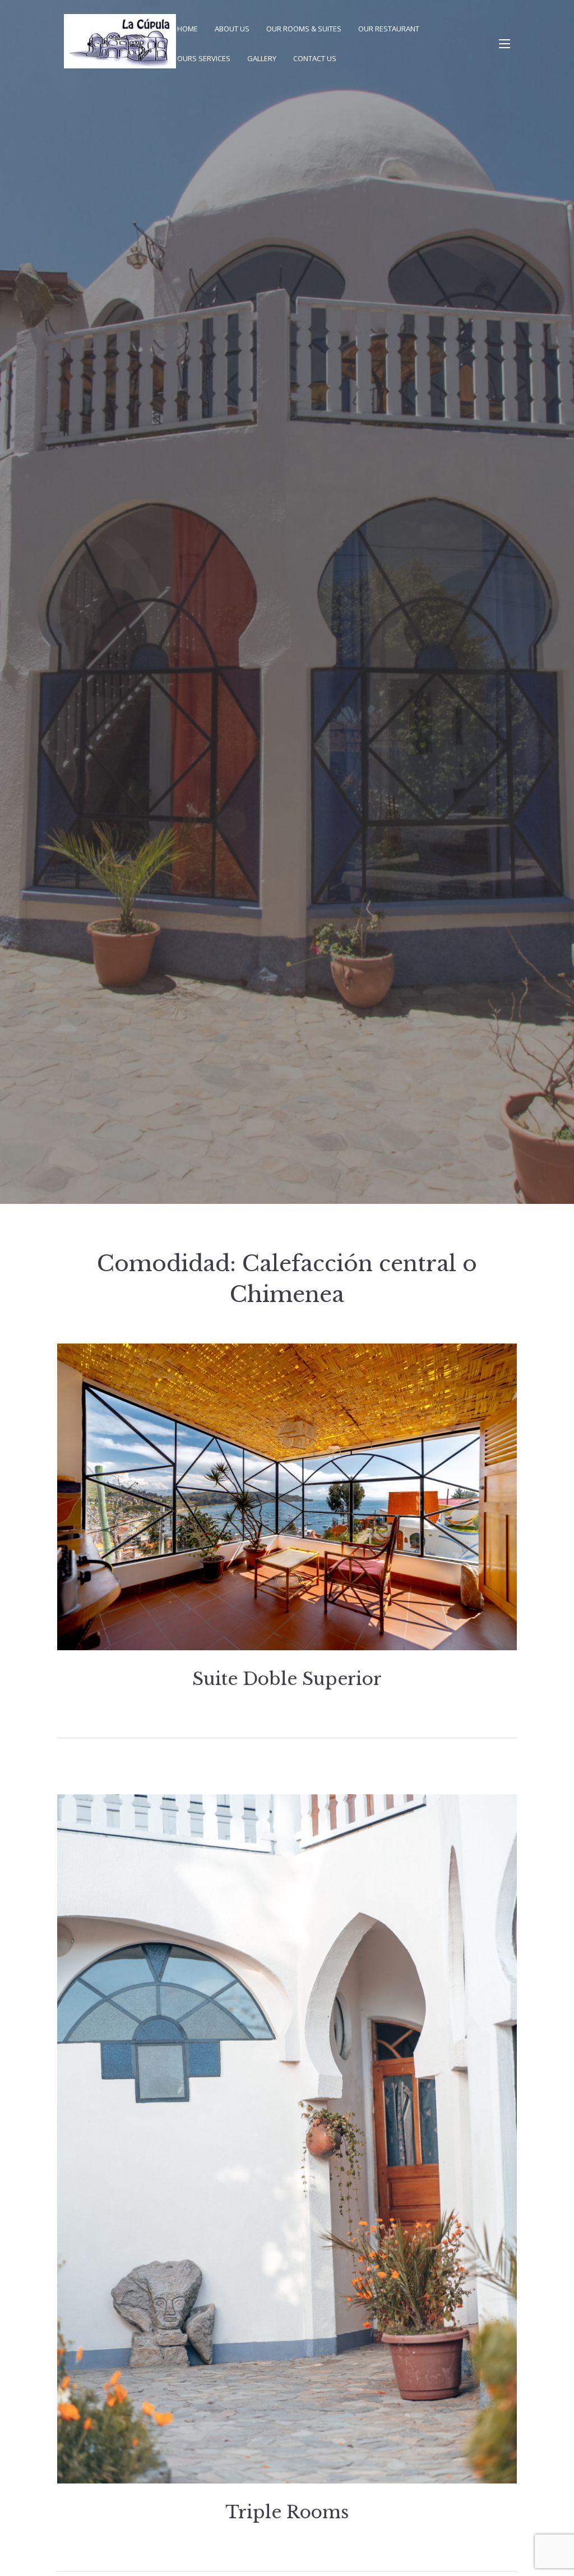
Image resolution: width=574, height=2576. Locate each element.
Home (188, 29)
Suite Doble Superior (287, 1679)
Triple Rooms (287, 2512)
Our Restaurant (389, 29)
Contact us (315, 58)
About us (232, 29)
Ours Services (204, 58)
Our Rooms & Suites (304, 29)
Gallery (262, 58)
